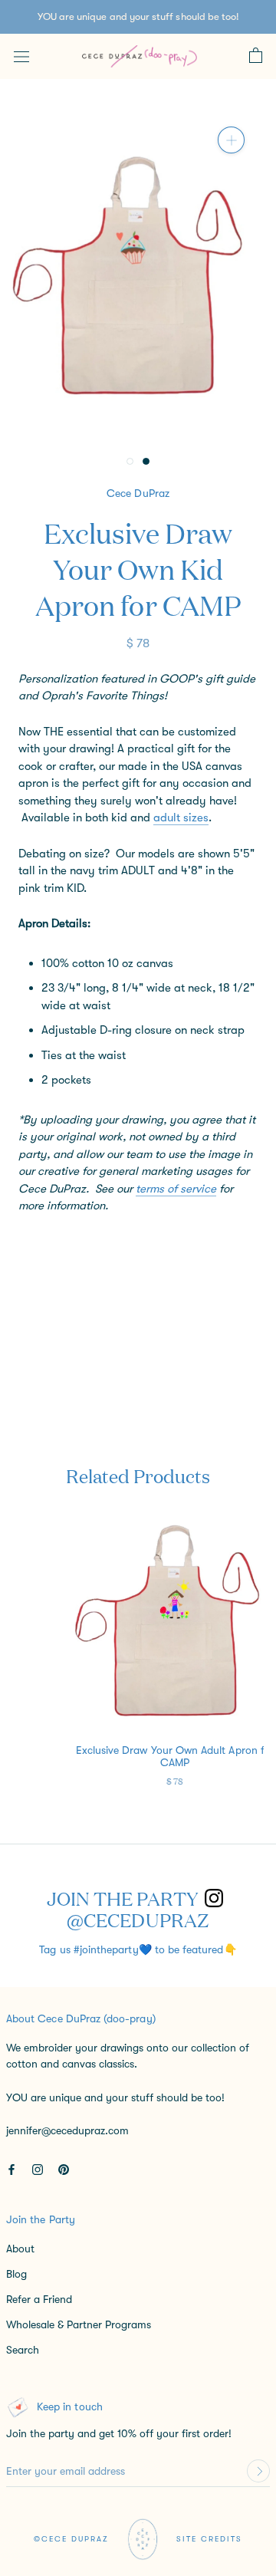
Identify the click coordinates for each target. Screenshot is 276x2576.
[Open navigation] (21, 56)
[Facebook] (11, 2169)
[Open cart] (256, 56)
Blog (16, 2274)
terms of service (176, 1189)
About (20, 2249)
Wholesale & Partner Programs (79, 2324)
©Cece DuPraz (71, 2539)
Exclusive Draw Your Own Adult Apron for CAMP (175, 1756)
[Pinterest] (64, 2169)
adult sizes (181, 818)
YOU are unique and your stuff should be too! (138, 16)
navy (31, 1245)
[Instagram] (38, 2169)
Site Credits (209, 2539)
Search (23, 2350)
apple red (56, 1245)
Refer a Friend (39, 2299)
